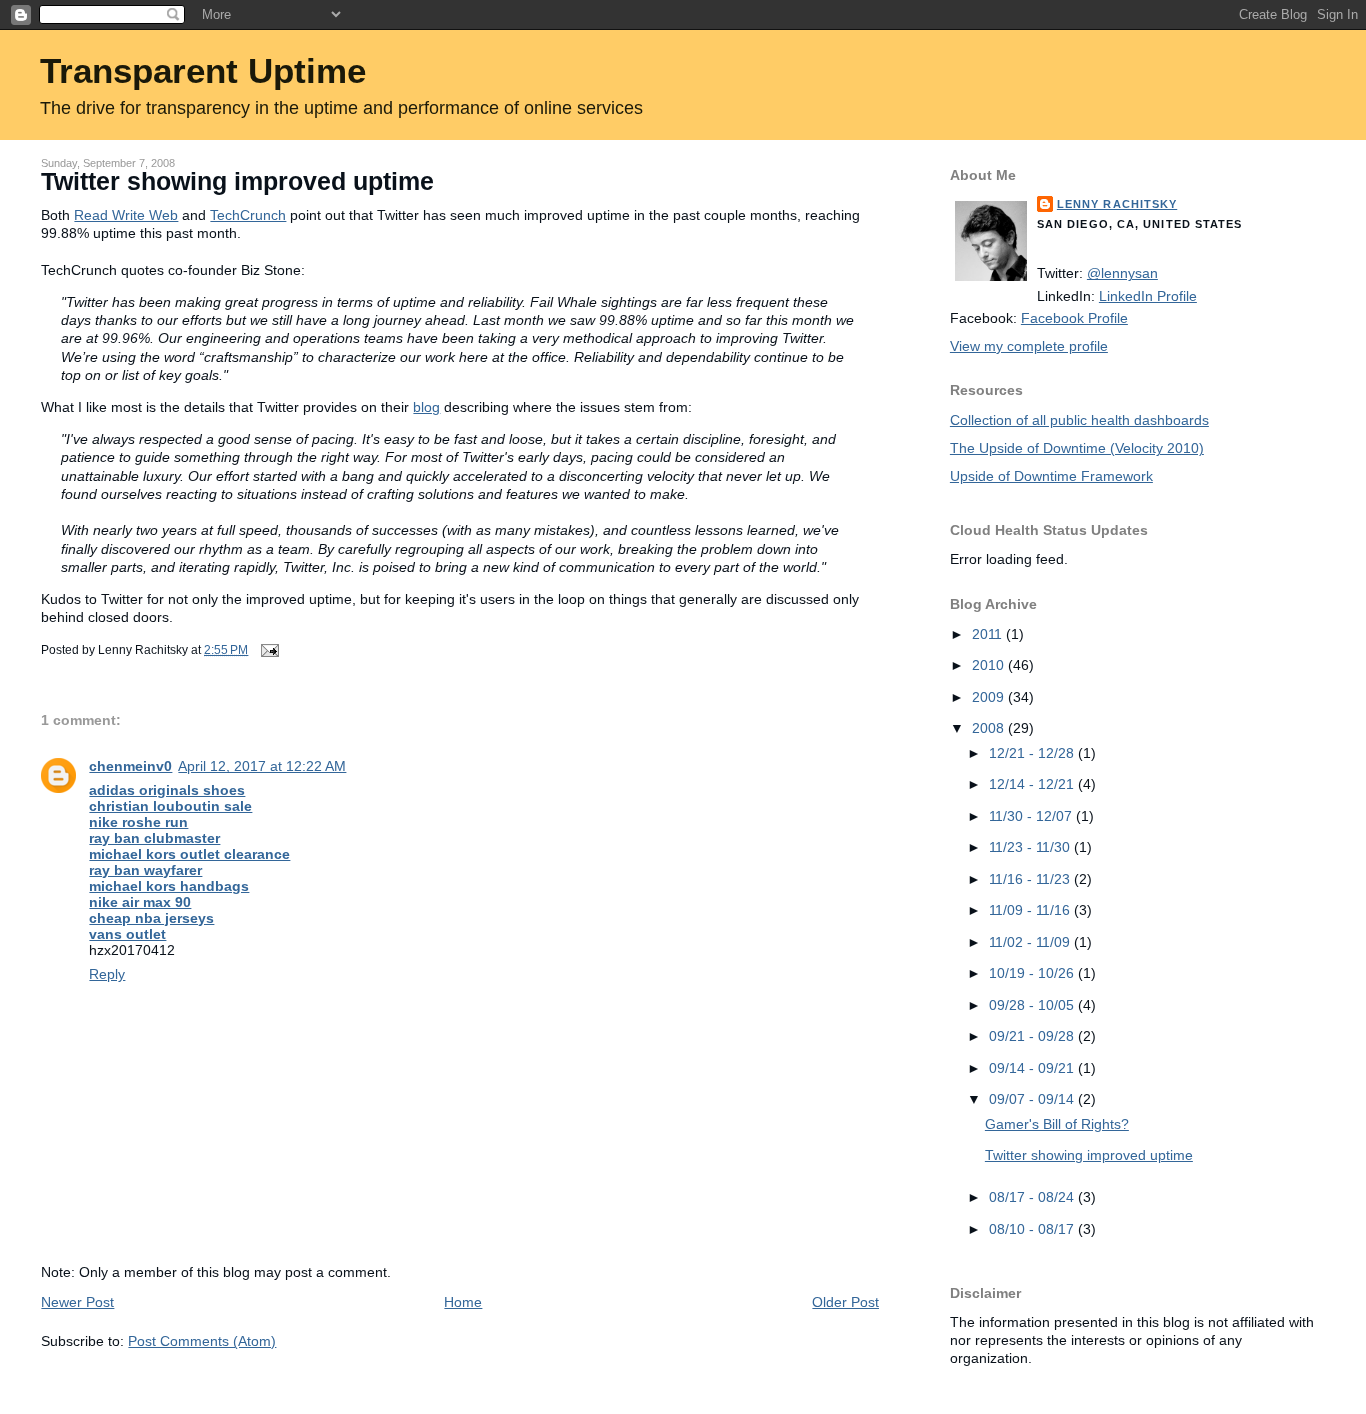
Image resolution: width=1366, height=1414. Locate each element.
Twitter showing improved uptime (237, 181)
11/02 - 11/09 (1031, 942)
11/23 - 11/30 (1031, 847)
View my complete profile (1029, 346)
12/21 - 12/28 (1033, 753)
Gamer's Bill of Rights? (1057, 1124)
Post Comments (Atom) (202, 1341)
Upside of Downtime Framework (1051, 476)
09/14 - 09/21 (1033, 1068)
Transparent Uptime (203, 70)
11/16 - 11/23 (1031, 879)
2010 (990, 665)
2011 (989, 634)
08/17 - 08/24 (1033, 1197)
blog (426, 407)
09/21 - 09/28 (1033, 1036)
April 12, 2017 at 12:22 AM (262, 766)
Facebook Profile (1074, 318)
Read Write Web (126, 215)
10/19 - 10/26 (1033, 973)
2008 (990, 728)
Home (463, 1302)
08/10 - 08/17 (1033, 1229)
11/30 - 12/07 (1032, 816)
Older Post (845, 1302)
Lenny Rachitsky (1117, 204)
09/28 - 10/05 (1033, 1005)
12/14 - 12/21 (1033, 784)
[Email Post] (267, 650)
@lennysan (1122, 273)
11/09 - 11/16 (1031, 910)
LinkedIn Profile (1148, 296)
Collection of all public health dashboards (1079, 420)
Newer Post (77, 1302)
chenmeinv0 (130, 766)
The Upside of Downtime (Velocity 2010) (1077, 448)
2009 (990, 697)
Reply (107, 974)
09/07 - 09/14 (1033, 1099)
